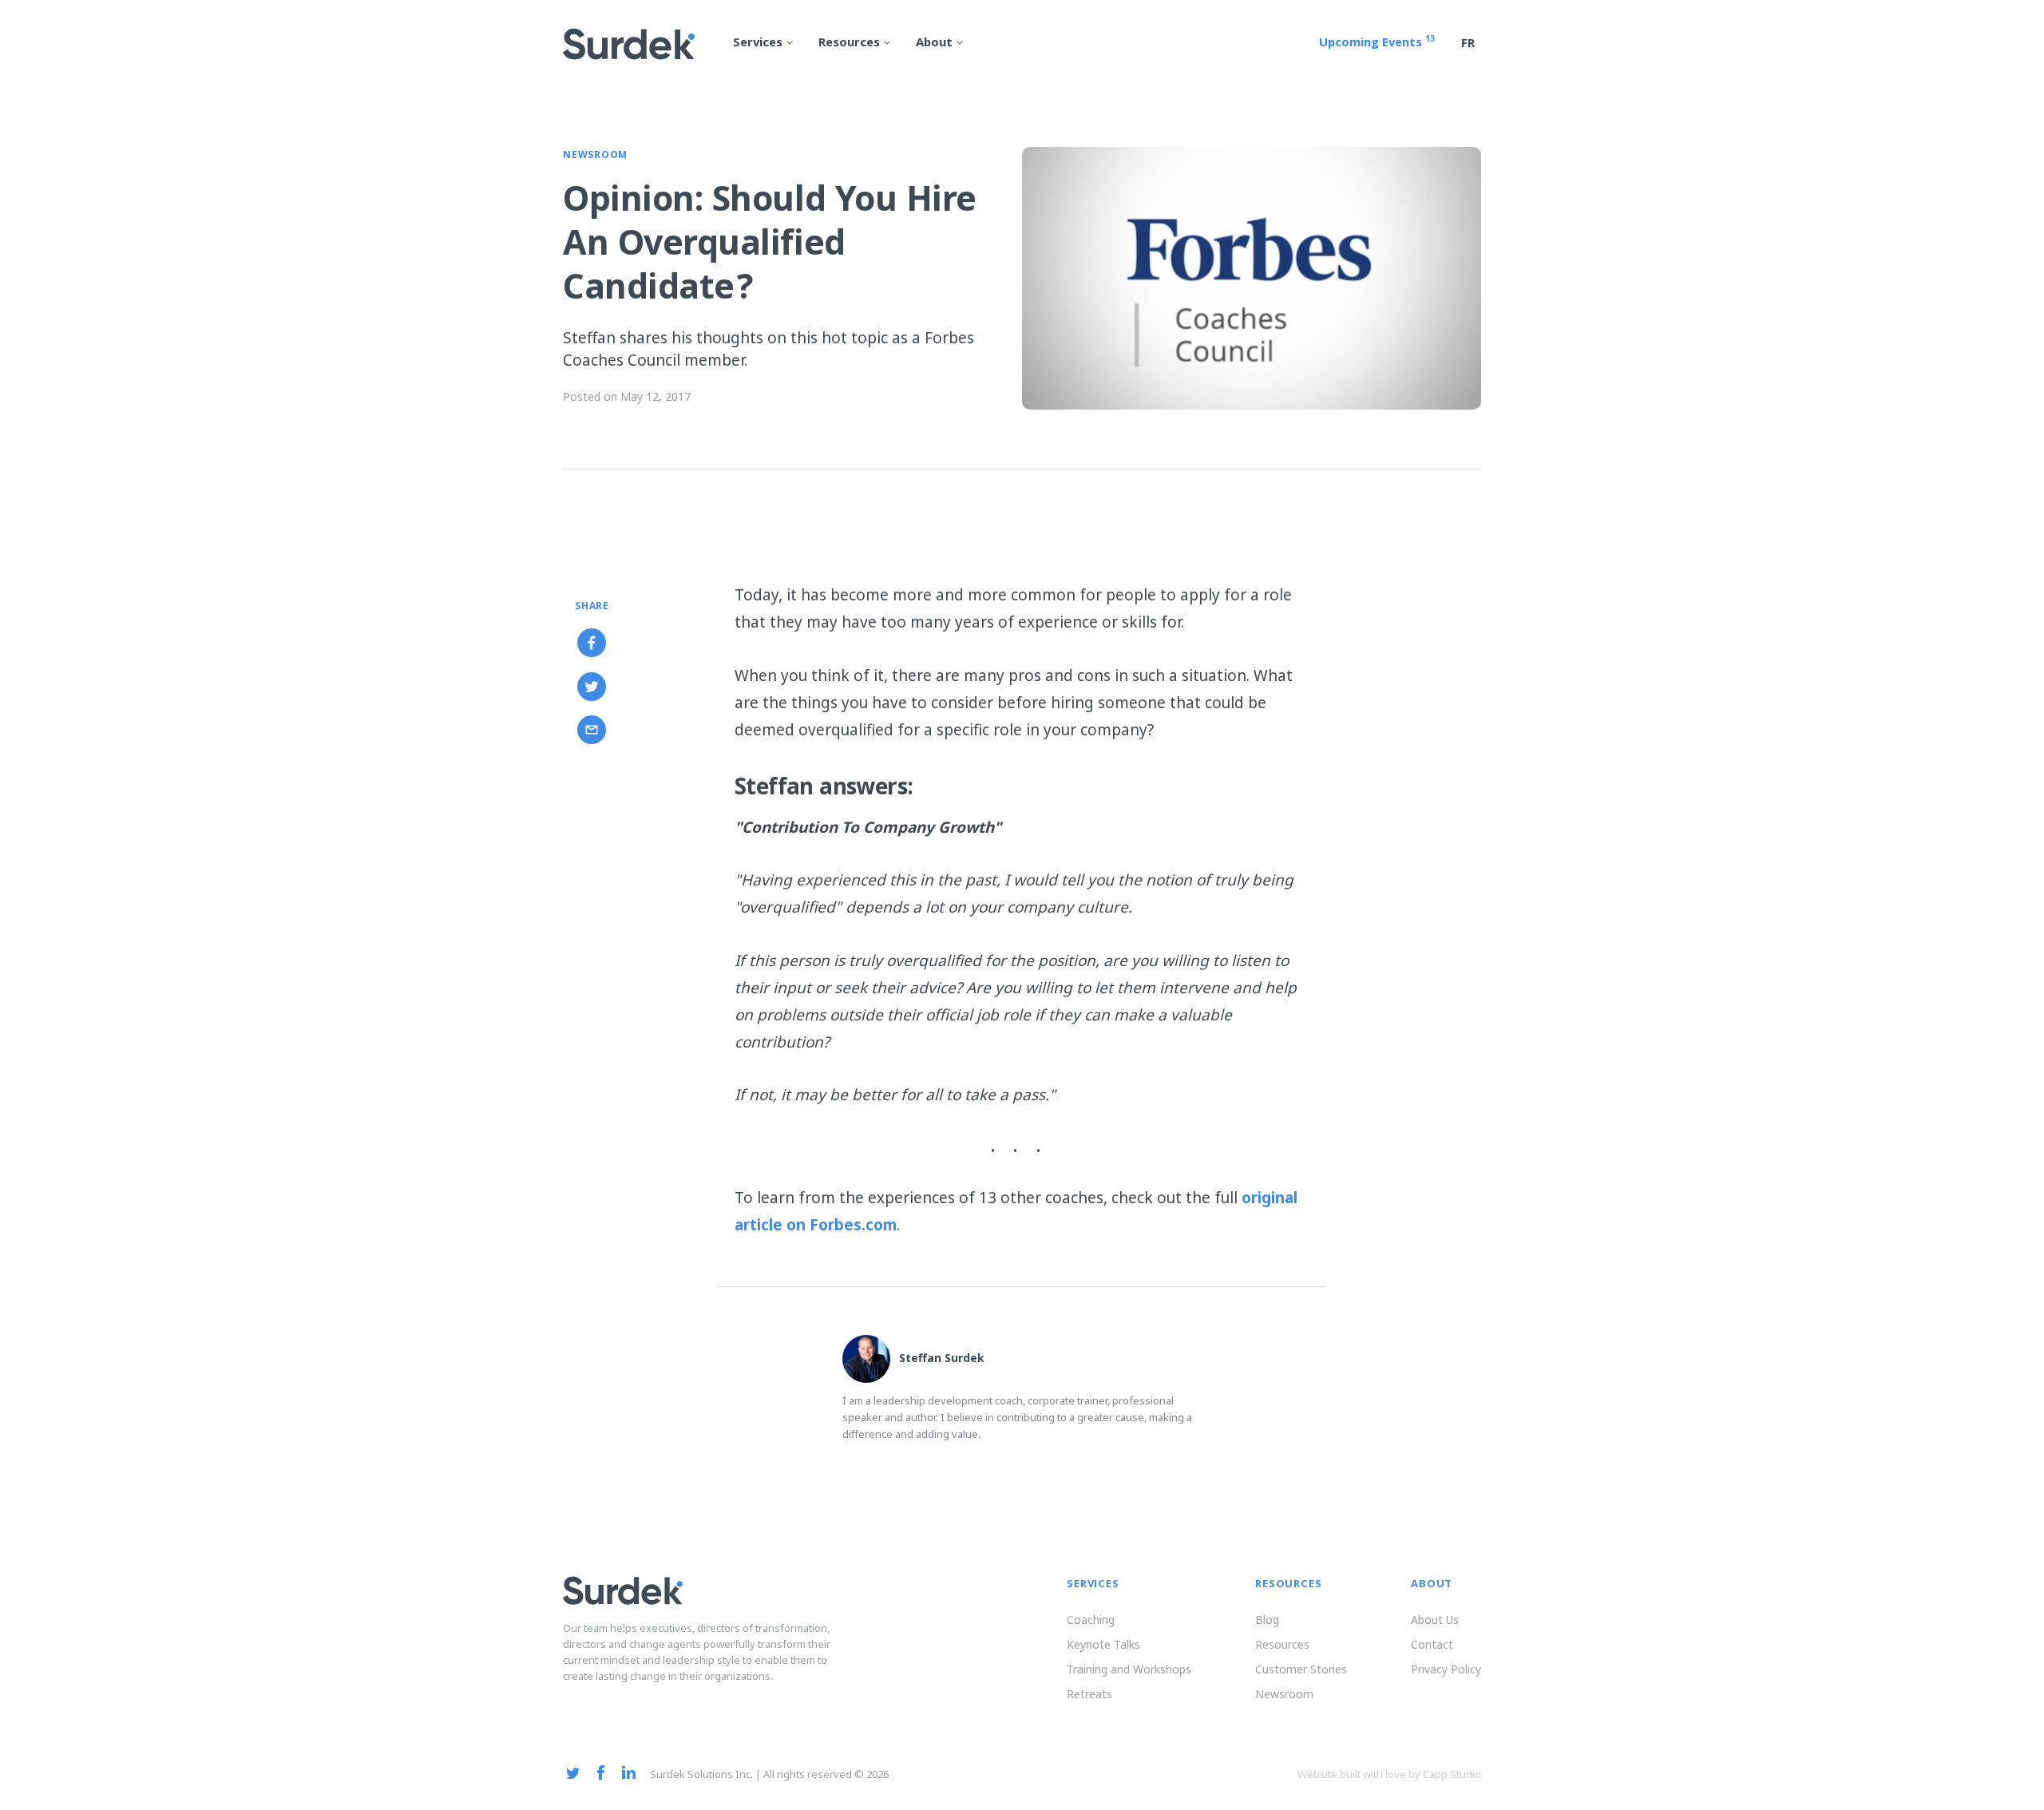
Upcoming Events (1377, 44)
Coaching (1091, 1620)
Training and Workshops (1129, 1669)
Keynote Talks (1103, 1644)
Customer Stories (1301, 1669)
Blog (1267, 1620)
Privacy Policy (1446, 1669)
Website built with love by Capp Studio (1389, 1774)
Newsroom (595, 156)
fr (1468, 45)
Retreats (1089, 1694)
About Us (1435, 1620)
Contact (1432, 1644)
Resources (1282, 1644)
